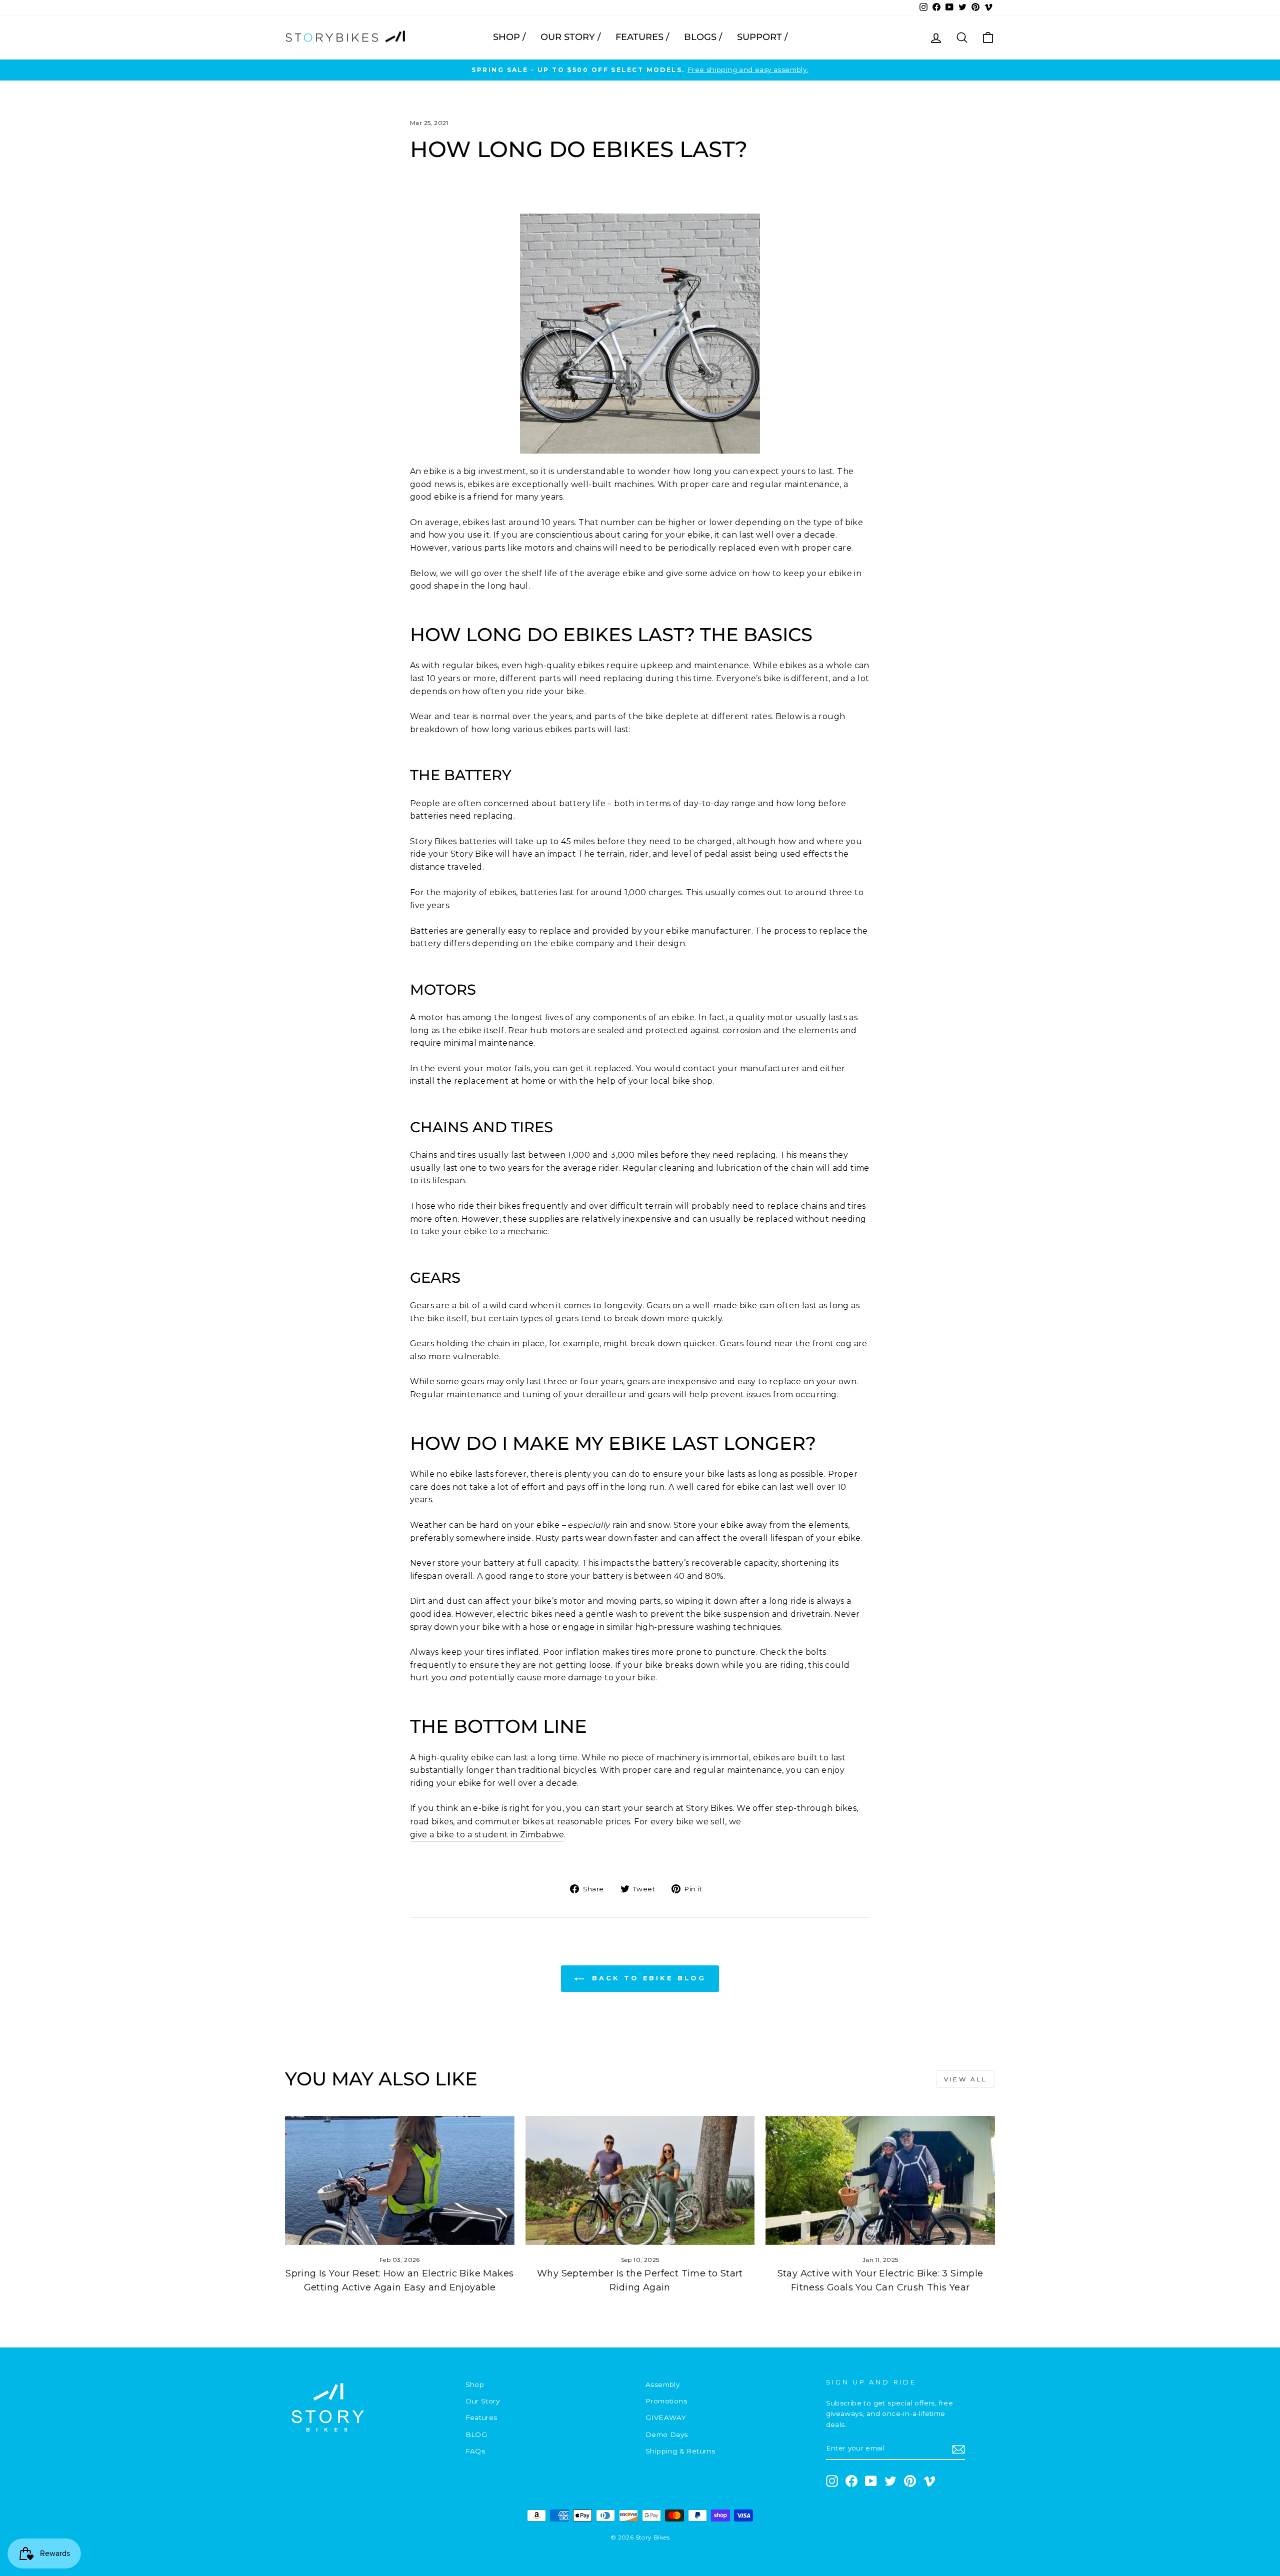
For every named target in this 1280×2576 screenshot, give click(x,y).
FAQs (475, 2451)
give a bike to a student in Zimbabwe (487, 1835)
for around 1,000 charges (629, 892)
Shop (475, 2384)
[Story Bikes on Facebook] (851, 2481)
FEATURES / (642, 37)
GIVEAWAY (666, 2417)
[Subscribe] (958, 2449)
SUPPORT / (762, 37)
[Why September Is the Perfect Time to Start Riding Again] (640, 2180)
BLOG (476, 2434)
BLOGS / (703, 37)
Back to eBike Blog (647, 1978)
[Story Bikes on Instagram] (832, 2481)
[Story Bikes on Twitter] (890, 2481)
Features (481, 2417)
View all (966, 2079)
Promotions (666, 2401)
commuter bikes (509, 1822)
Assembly (662, 2384)
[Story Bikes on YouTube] (871, 2481)
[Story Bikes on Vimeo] (929, 2481)
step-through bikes (816, 1808)
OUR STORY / (570, 37)
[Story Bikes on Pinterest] (910, 2481)
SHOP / (509, 37)
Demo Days (667, 2434)
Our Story (483, 2401)
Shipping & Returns (680, 2451)
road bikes (431, 1822)
